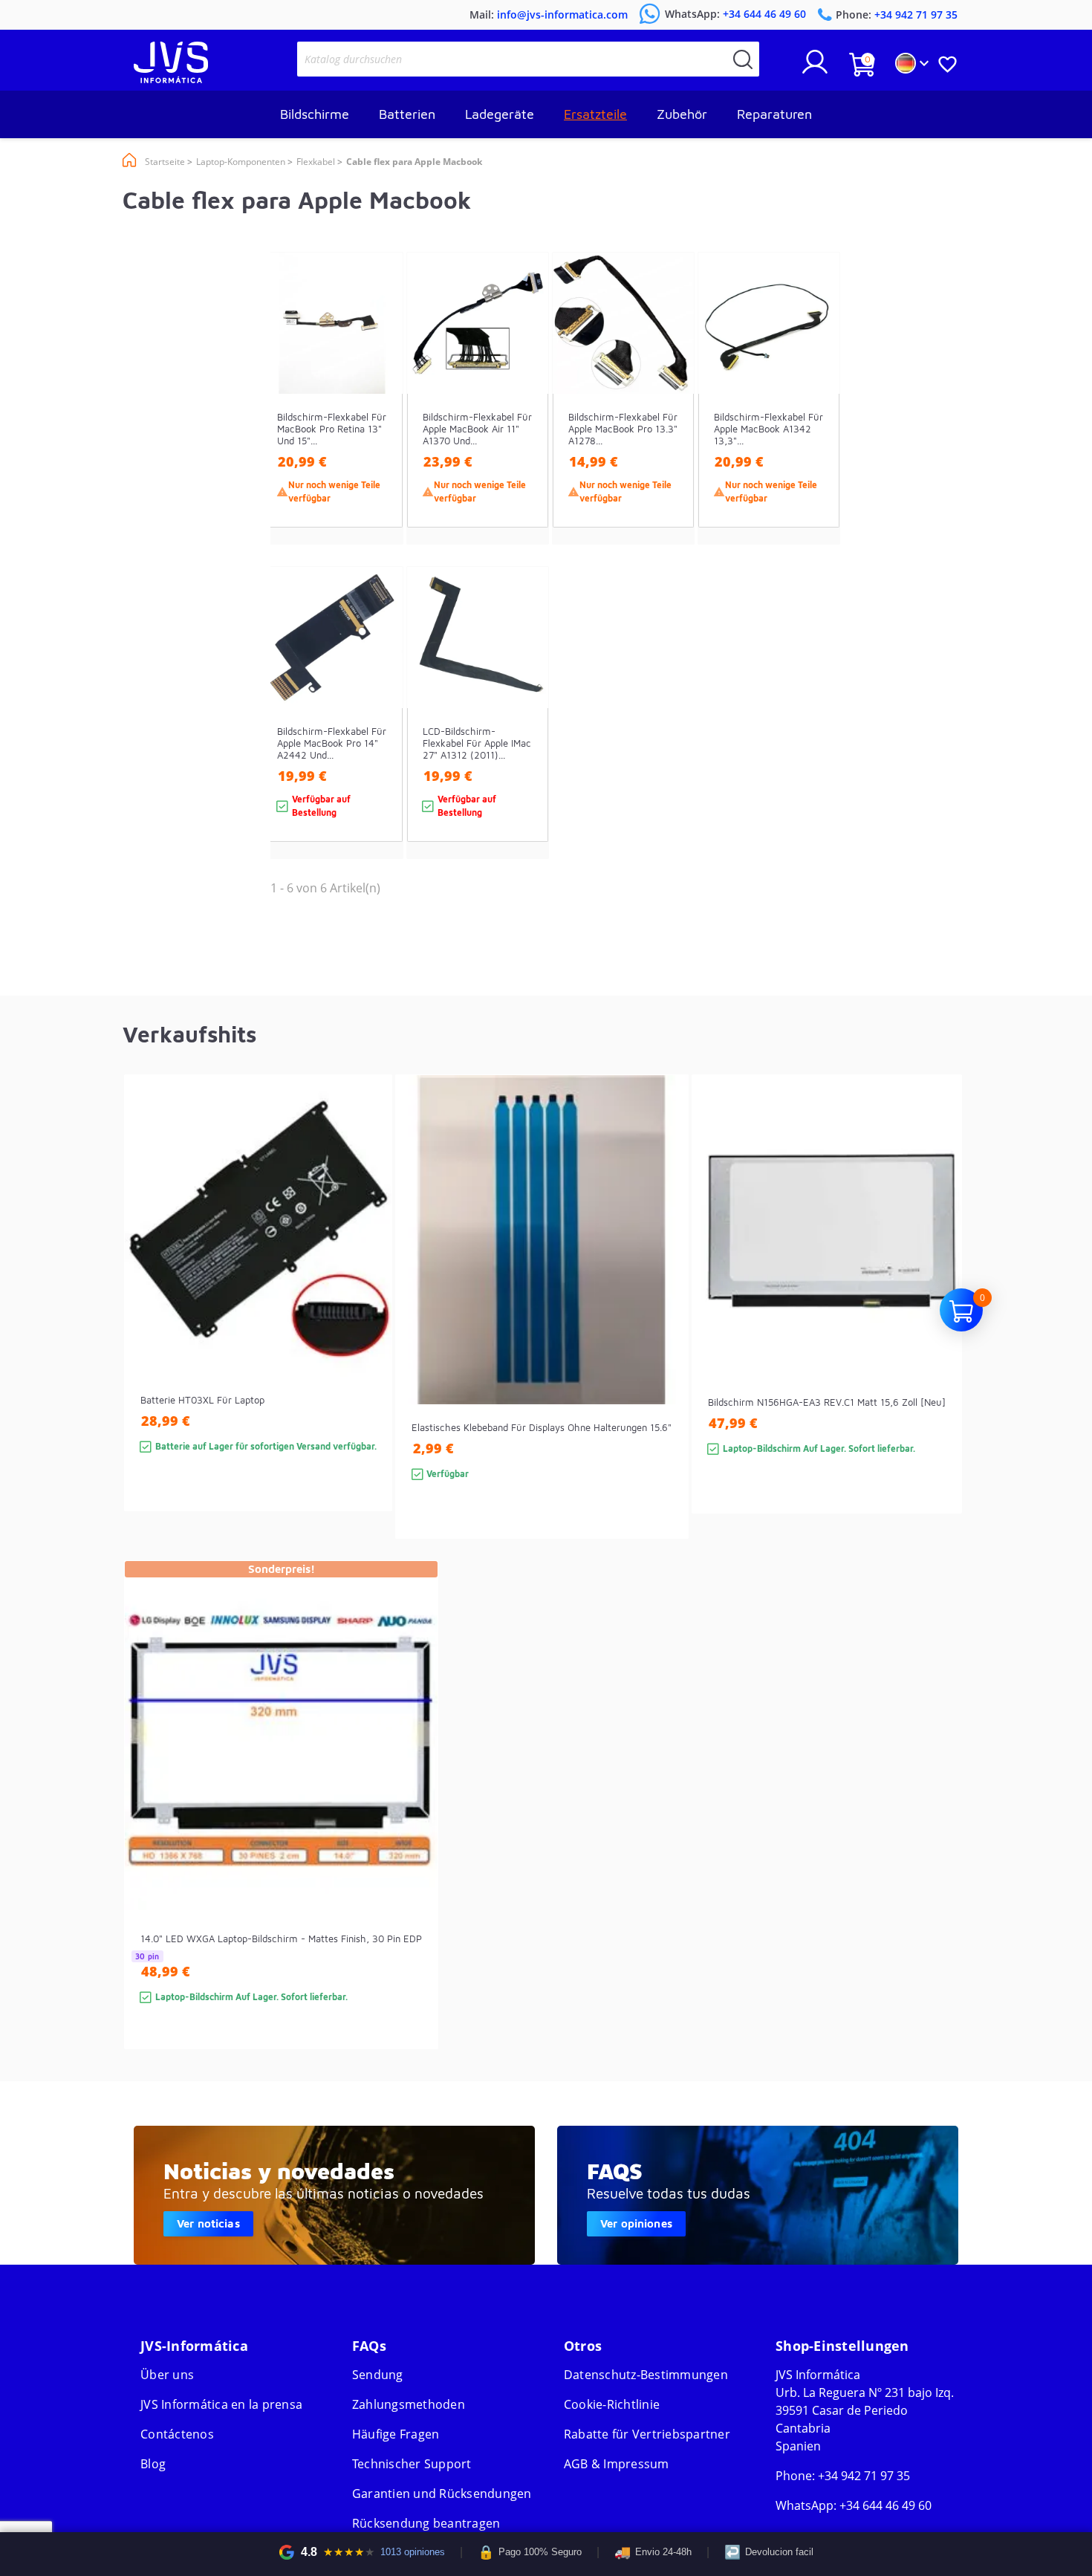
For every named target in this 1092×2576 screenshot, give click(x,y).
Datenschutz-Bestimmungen (646, 2375)
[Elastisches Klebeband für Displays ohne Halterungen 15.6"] (662, 1333)
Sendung (378, 2375)
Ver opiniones (636, 2223)
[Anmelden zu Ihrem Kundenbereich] (815, 68)
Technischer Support (412, 2464)
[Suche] (743, 59)
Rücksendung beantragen (426, 2523)
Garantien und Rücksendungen (442, 2494)
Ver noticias (208, 2223)
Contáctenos (177, 2434)
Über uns (167, 2375)
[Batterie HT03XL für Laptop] (366, 1319)
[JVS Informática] (171, 79)
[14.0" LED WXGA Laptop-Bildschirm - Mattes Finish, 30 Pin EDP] (412, 1832)
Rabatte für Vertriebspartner (647, 2434)
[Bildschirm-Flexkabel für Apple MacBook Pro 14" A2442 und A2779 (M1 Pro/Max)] (377, 739)
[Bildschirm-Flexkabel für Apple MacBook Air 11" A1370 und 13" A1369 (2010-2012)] (523, 425)
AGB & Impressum (617, 2464)
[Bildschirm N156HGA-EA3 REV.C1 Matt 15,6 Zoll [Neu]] (936, 1321)
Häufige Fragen (396, 2434)
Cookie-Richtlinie (612, 2404)
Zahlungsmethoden (409, 2404)
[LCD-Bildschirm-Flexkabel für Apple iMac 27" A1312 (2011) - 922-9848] (523, 739)
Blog (153, 2464)
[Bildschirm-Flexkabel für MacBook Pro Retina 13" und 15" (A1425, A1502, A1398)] (377, 425)
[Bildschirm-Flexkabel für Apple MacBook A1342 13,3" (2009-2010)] (814, 425)
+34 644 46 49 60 (885, 2505)
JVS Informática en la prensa (221, 2404)
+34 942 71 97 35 (864, 2476)
